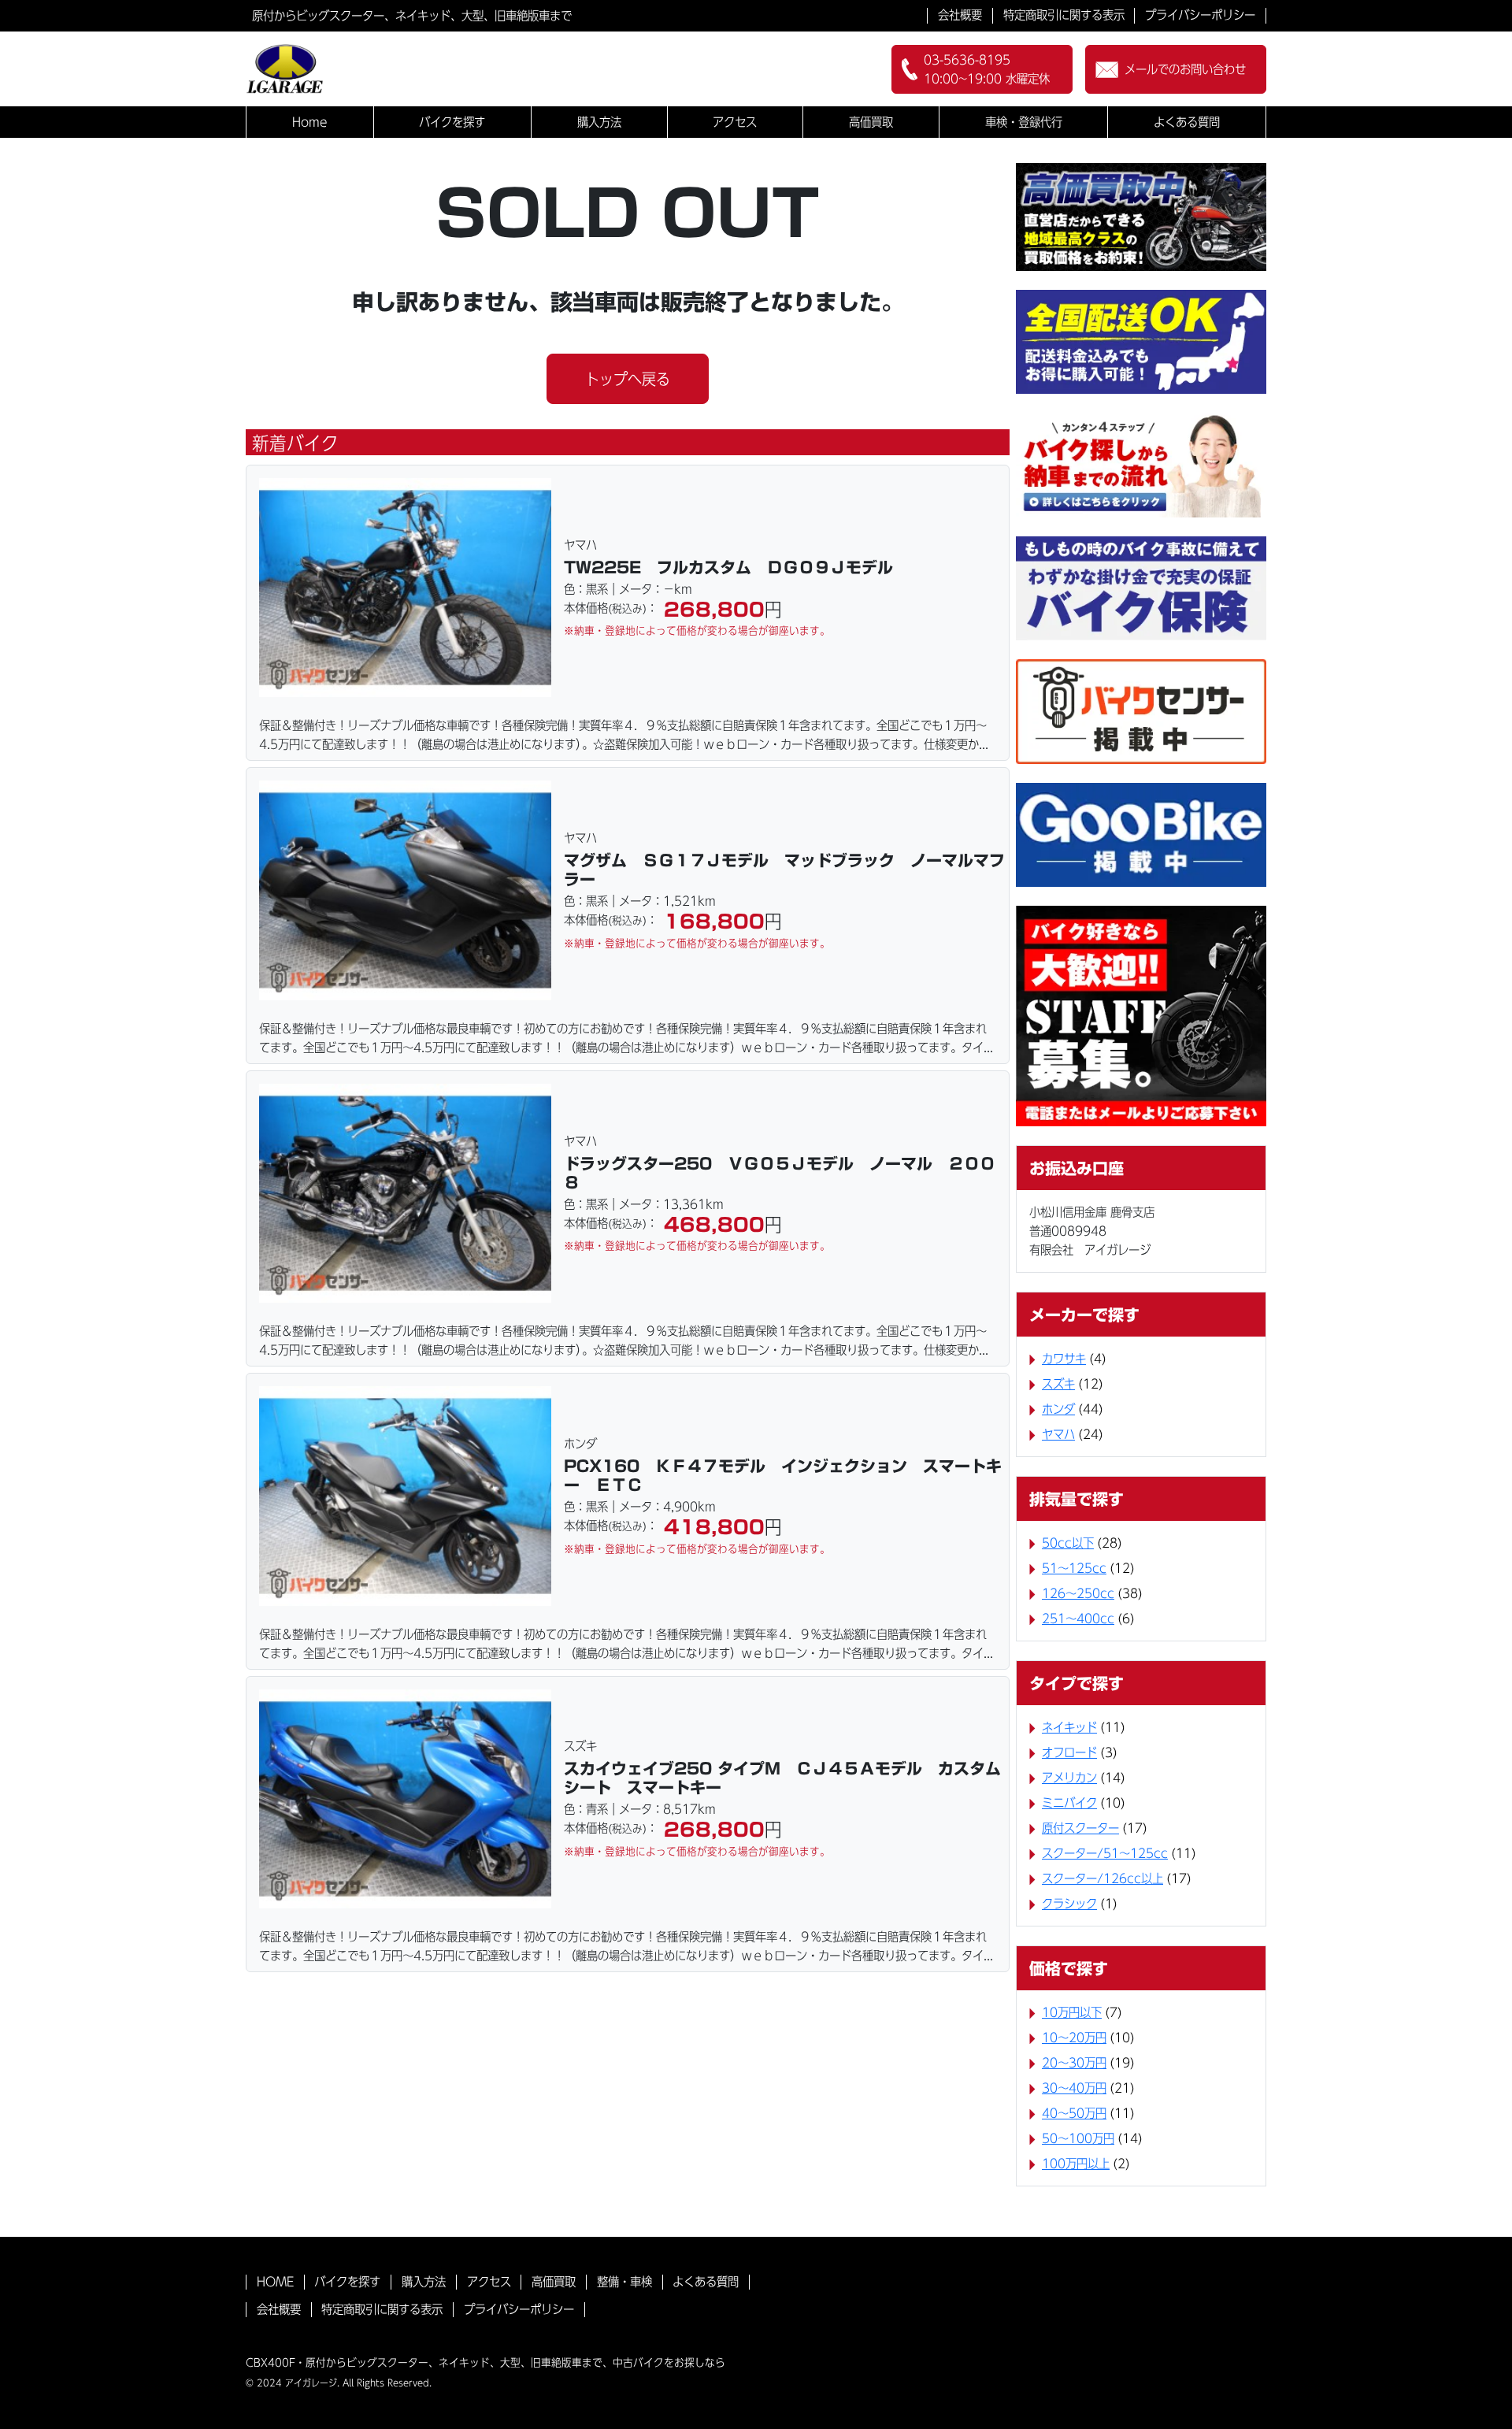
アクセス (735, 122)
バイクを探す (452, 122)
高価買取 (871, 122)
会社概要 (960, 15)
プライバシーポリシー (1200, 15)
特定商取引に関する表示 (1064, 15)
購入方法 (599, 122)
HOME (275, 2282)
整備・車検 (624, 2282)
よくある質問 (1187, 122)
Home (310, 122)
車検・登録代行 (1024, 122)
